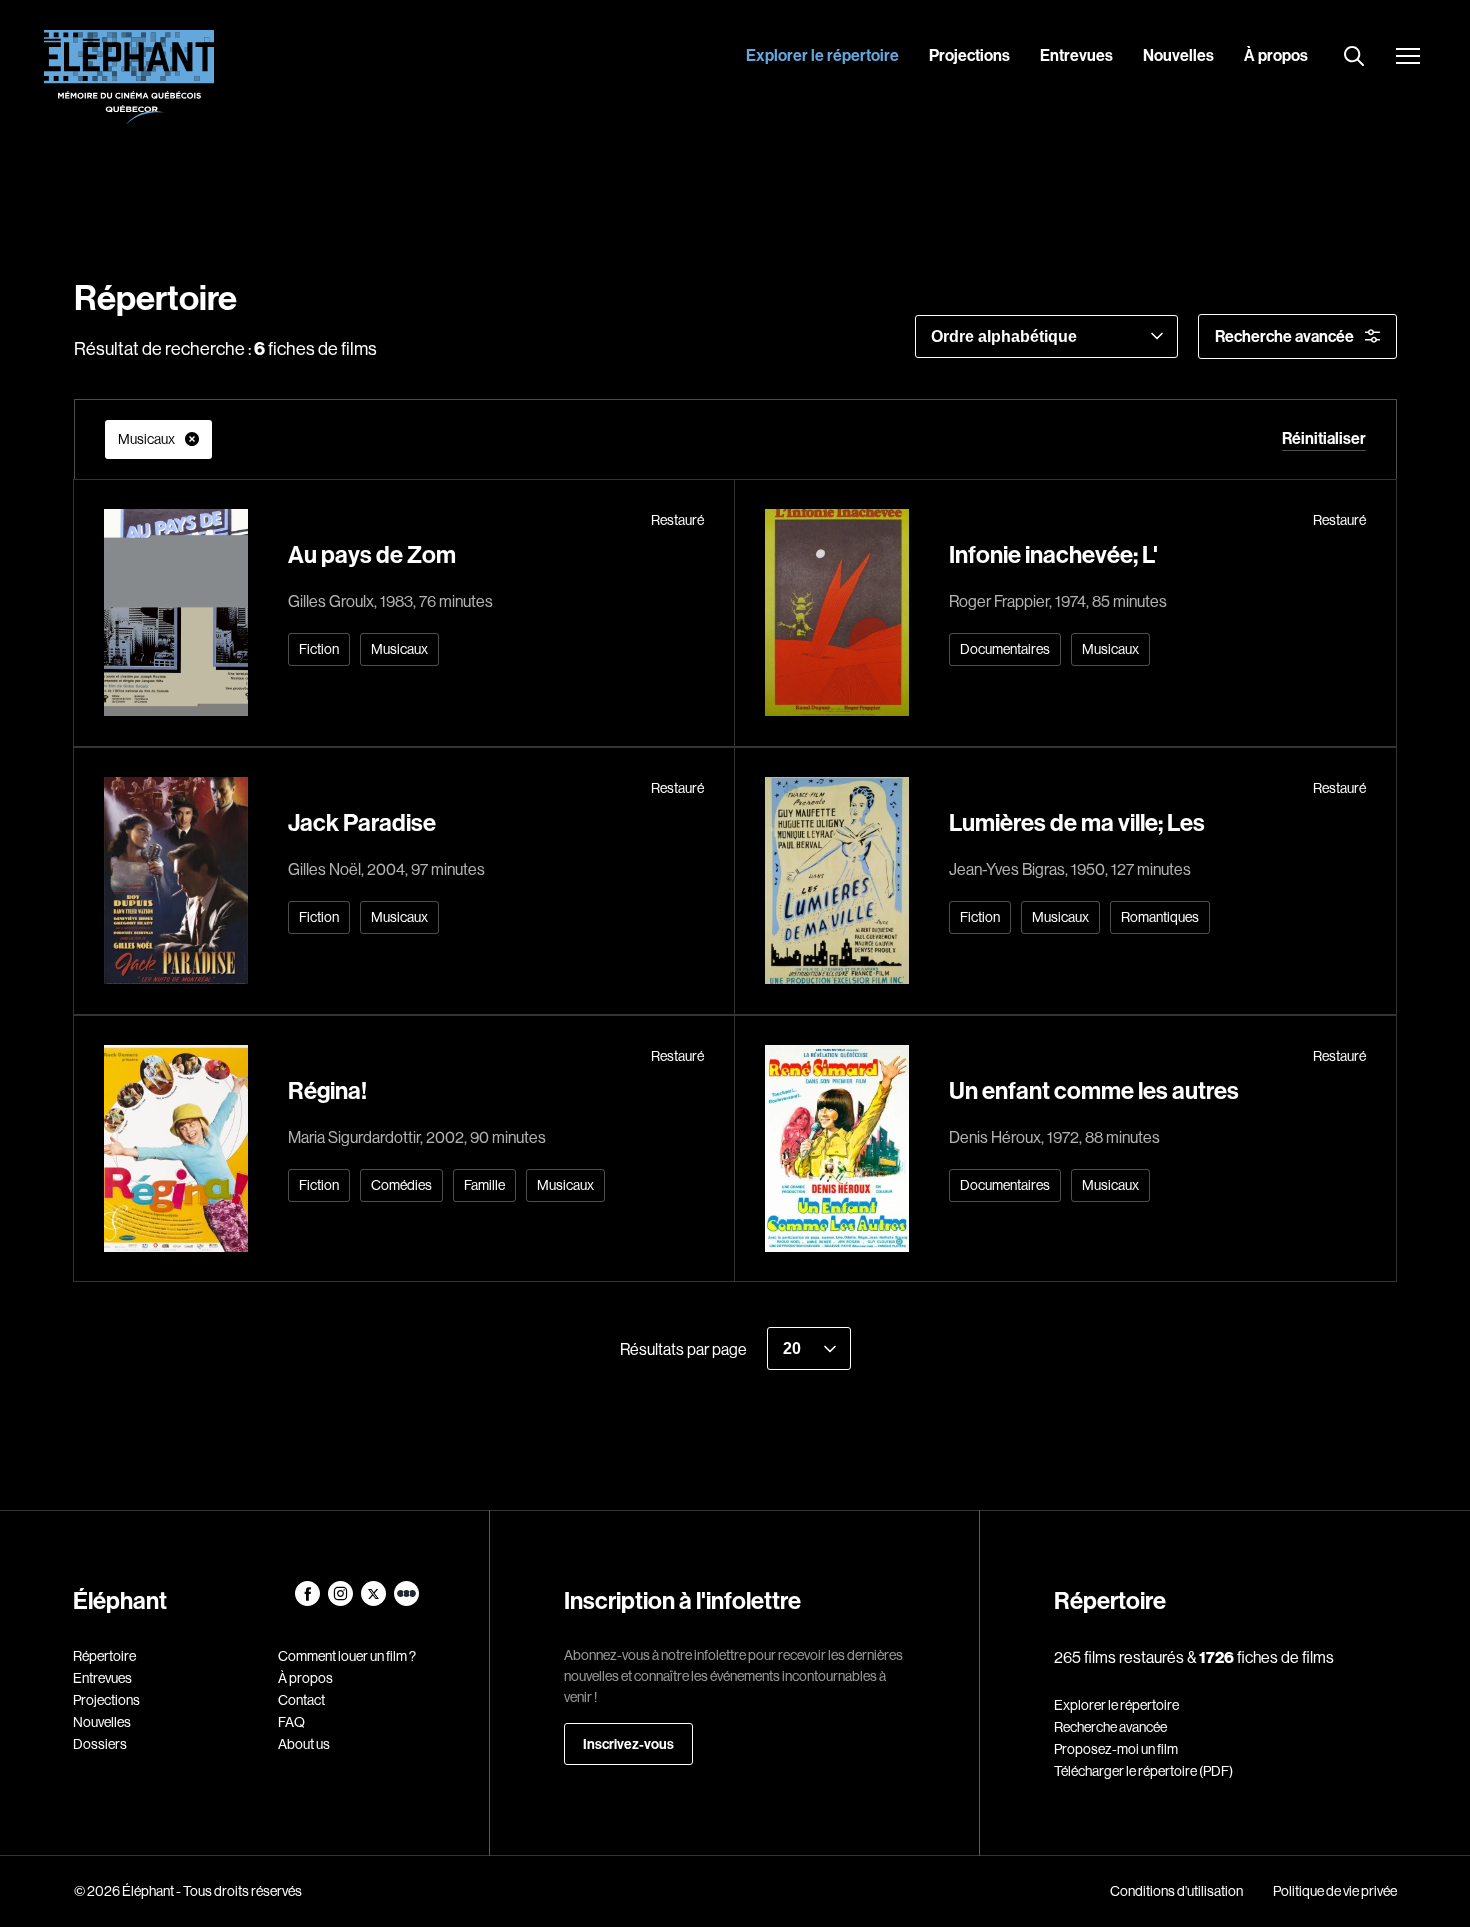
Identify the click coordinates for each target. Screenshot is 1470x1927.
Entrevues (1076, 55)
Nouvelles (1178, 55)
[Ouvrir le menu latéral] (1408, 58)
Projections (969, 55)
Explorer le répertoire (822, 55)
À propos (1276, 55)
